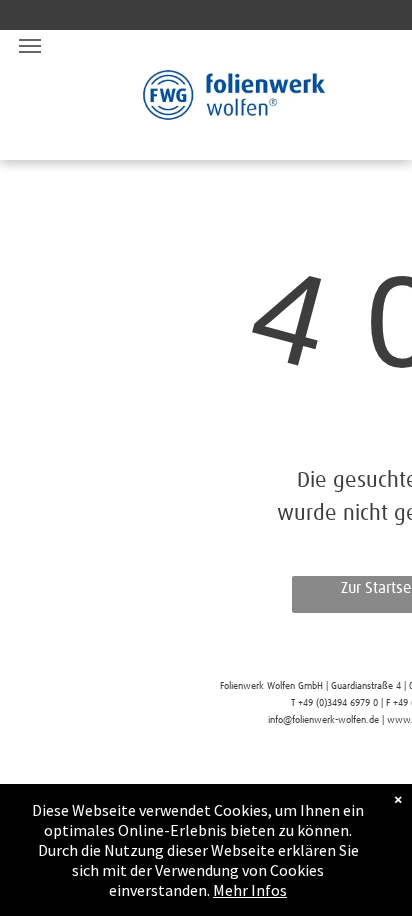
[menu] (30, 46)
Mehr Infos (250, 890)
